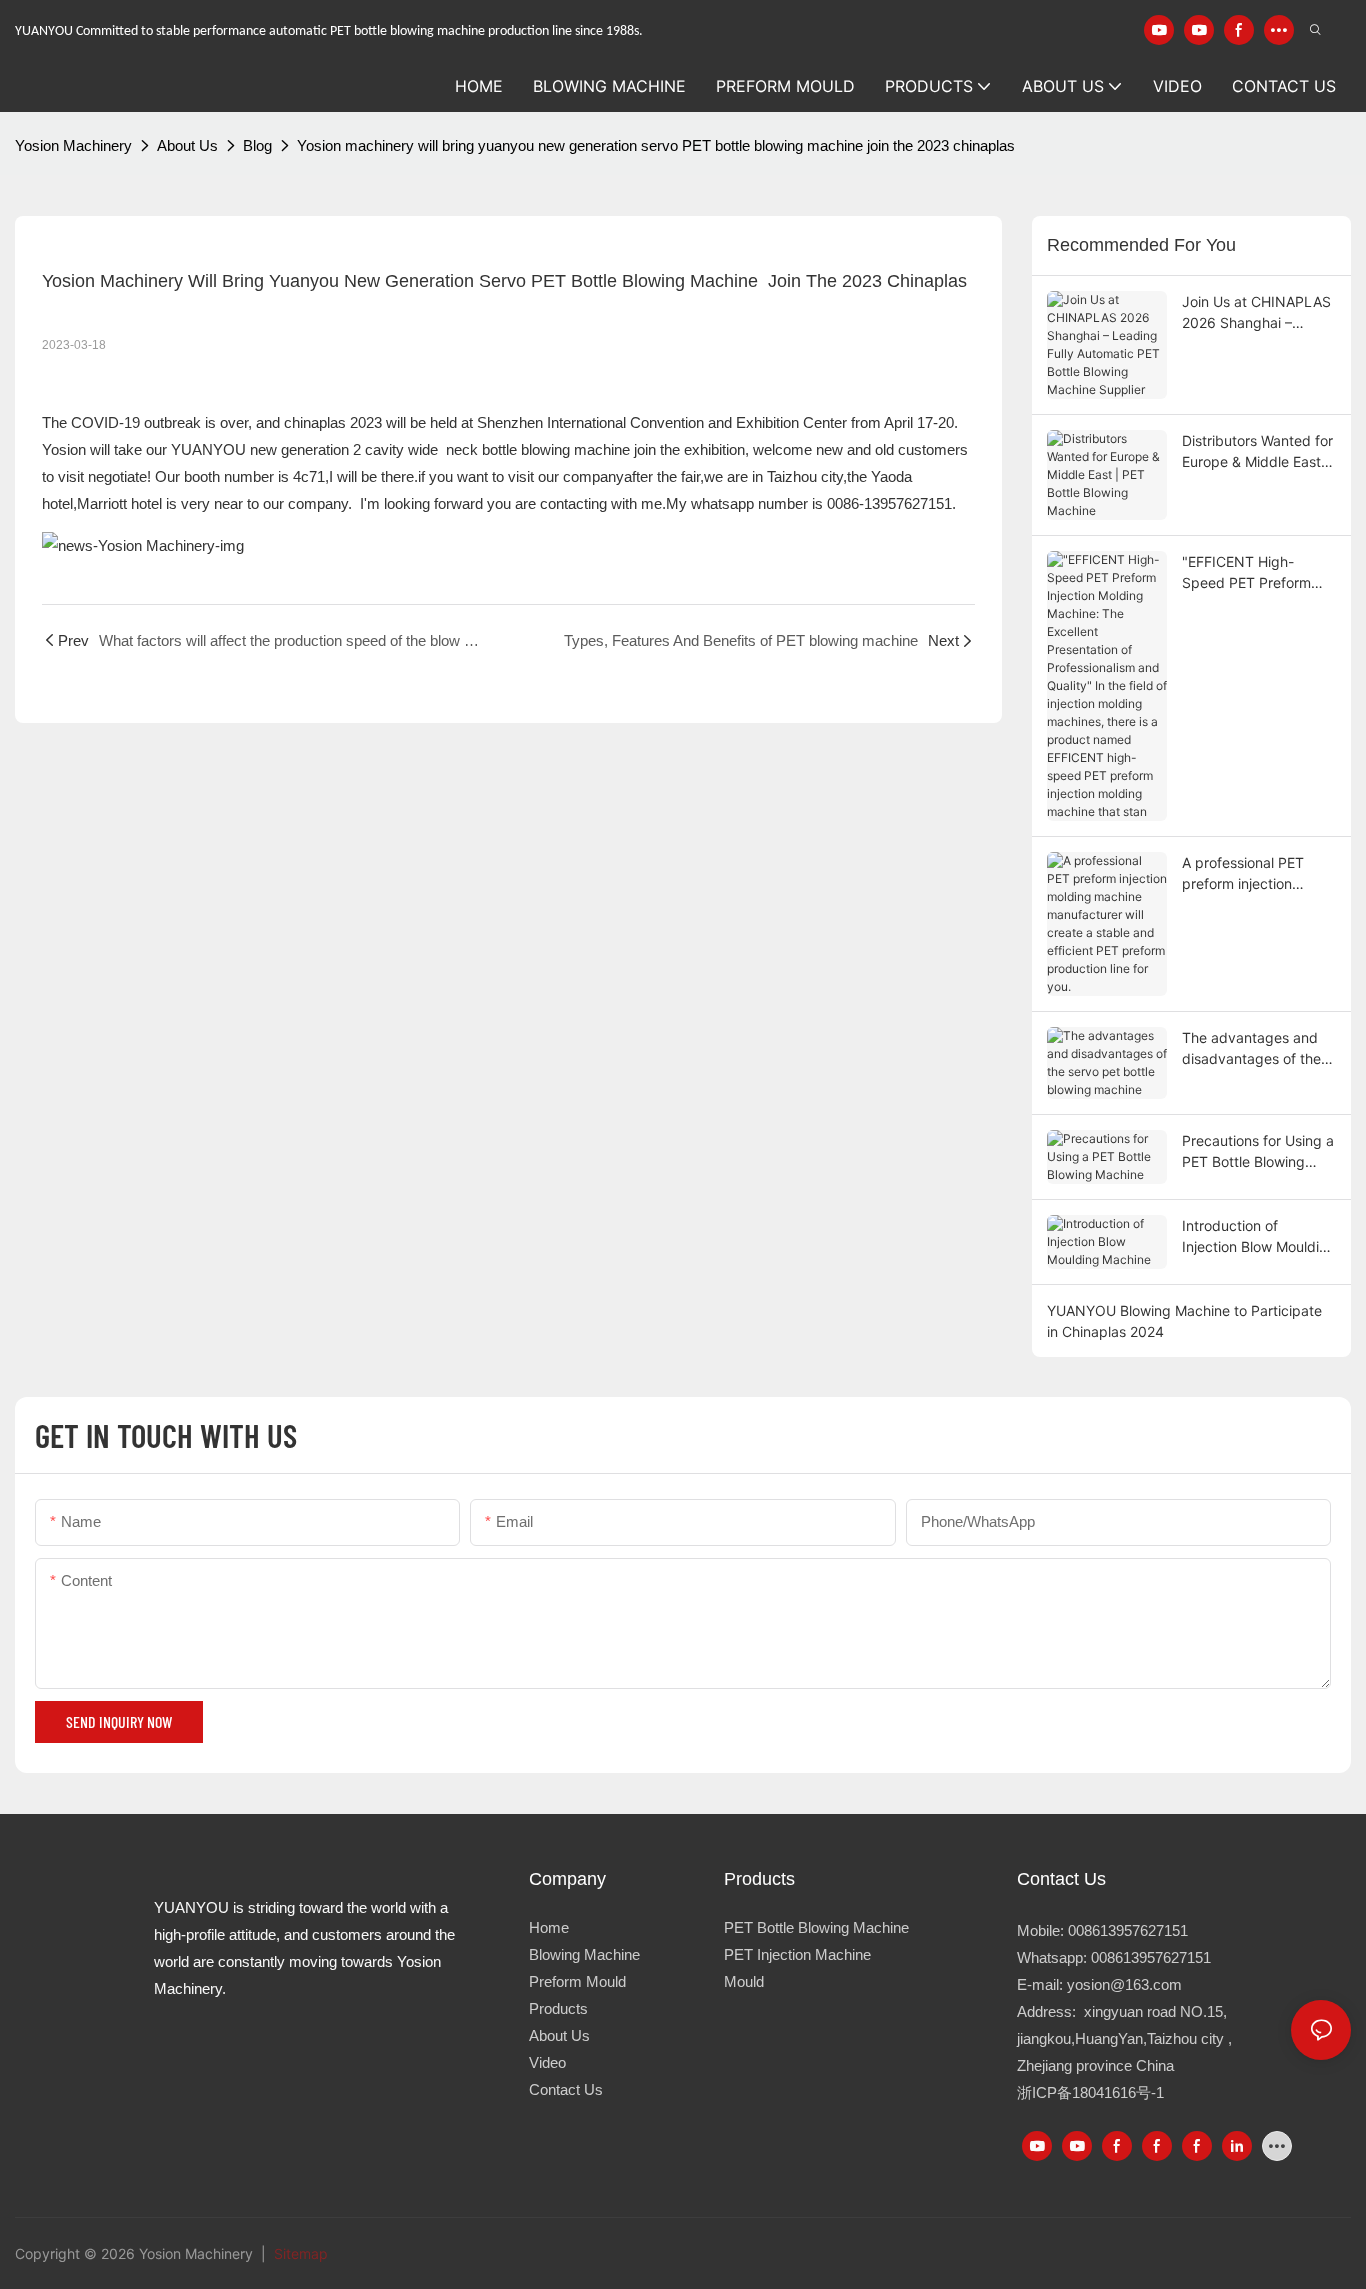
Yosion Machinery (73, 145)
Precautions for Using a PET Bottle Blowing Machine (1258, 1152)
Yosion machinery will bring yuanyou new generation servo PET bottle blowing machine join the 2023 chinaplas (656, 145)
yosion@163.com (1124, 1984)
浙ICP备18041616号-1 (1090, 2092)
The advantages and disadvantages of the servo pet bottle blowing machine (1251, 1049)
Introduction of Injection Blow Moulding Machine (1259, 1237)
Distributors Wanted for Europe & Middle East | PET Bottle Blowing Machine (1257, 452)
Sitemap (299, 2253)
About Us (187, 145)
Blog (257, 145)
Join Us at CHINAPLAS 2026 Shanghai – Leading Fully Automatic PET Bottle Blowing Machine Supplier (1256, 313)
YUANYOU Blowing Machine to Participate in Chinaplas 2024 (1184, 1321)
